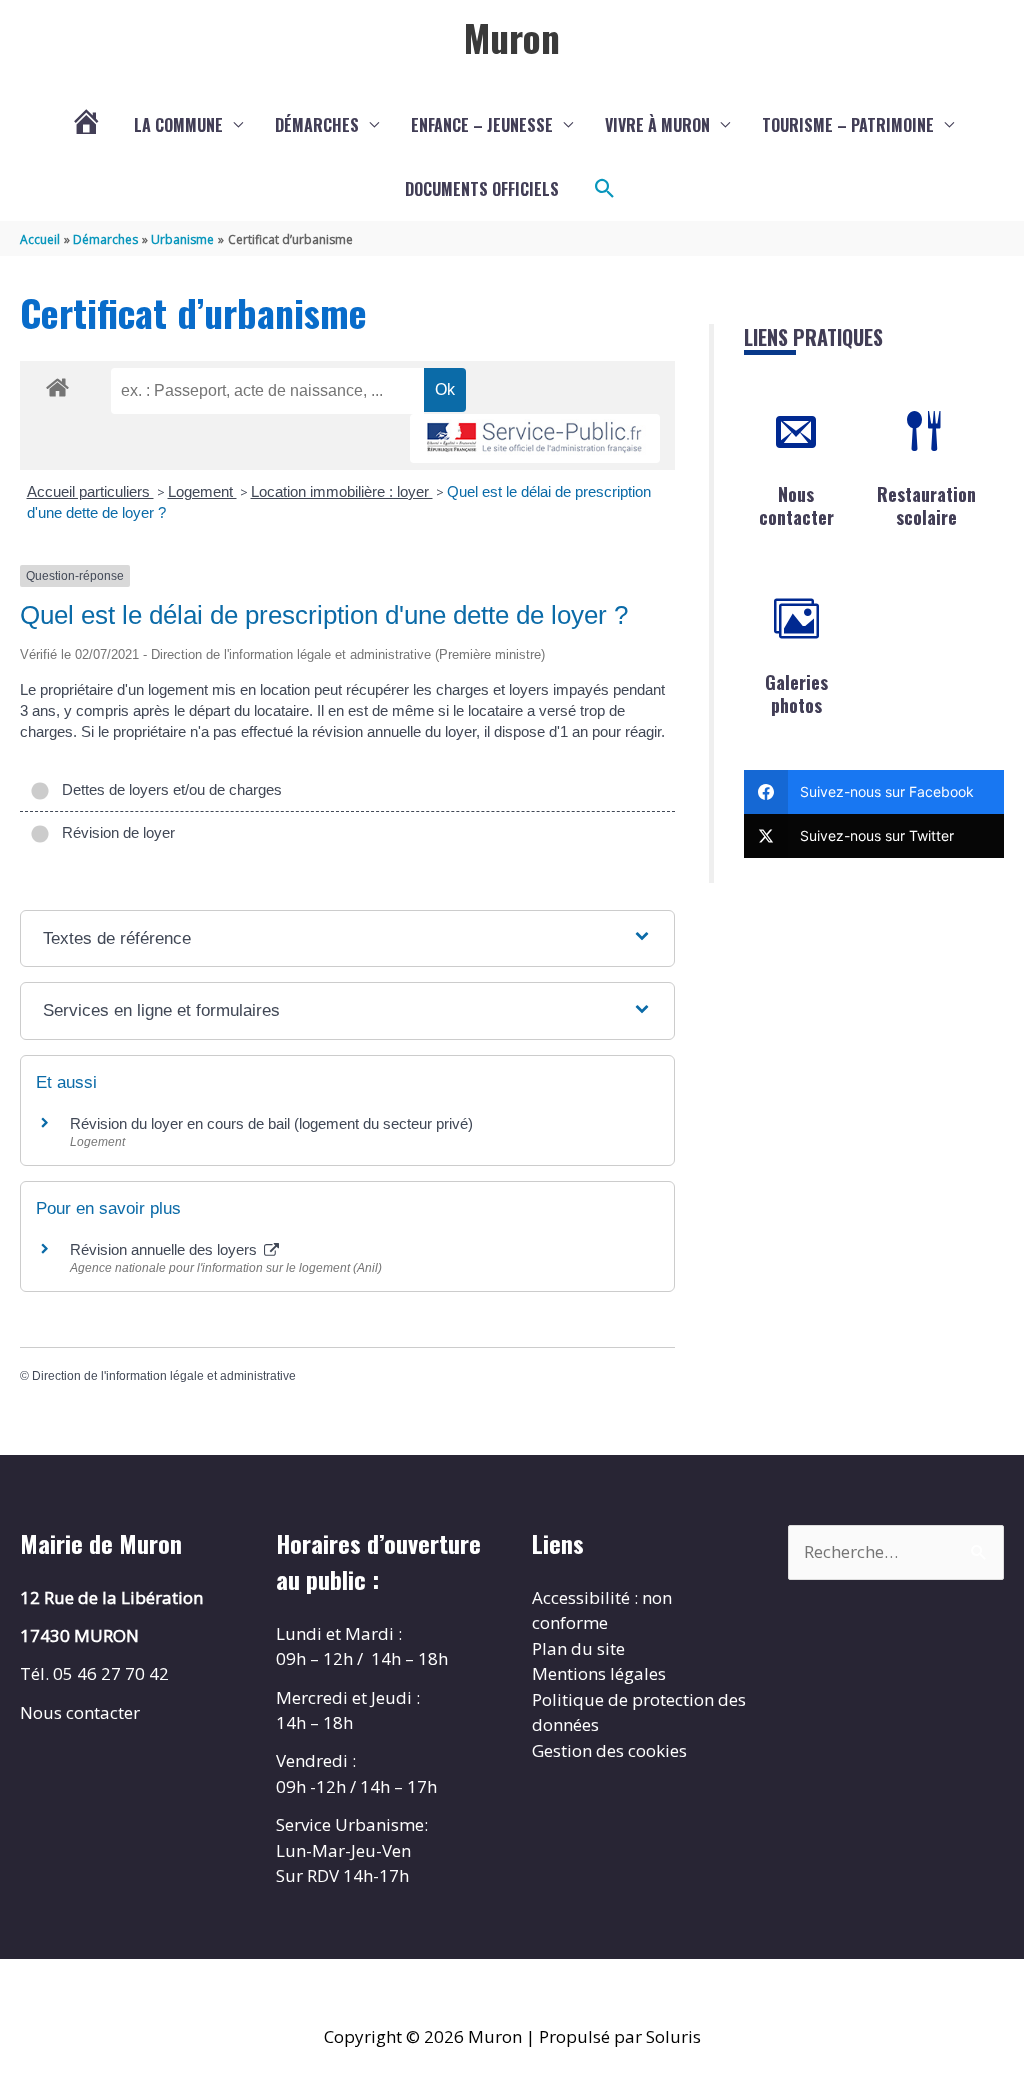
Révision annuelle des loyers (165, 1249)
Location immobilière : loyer (342, 491)
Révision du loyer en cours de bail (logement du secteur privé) (271, 1123)
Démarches (317, 125)
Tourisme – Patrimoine (848, 125)
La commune (178, 125)
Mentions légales (599, 1673)
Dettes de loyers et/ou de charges (168, 789)
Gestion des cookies (609, 1750)
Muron (512, 37)
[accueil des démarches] (57, 384)
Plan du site (578, 1648)
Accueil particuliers (90, 491)
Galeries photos (796, 693)
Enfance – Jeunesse (482, 125)
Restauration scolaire (926, 505)
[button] (605, 189)
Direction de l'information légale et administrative (164, 1376)
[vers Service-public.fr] (535, 438)
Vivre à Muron (657, 125)
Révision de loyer (114, 832)
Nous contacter (796, 505)
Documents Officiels (482, 189)
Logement (202, 491)
